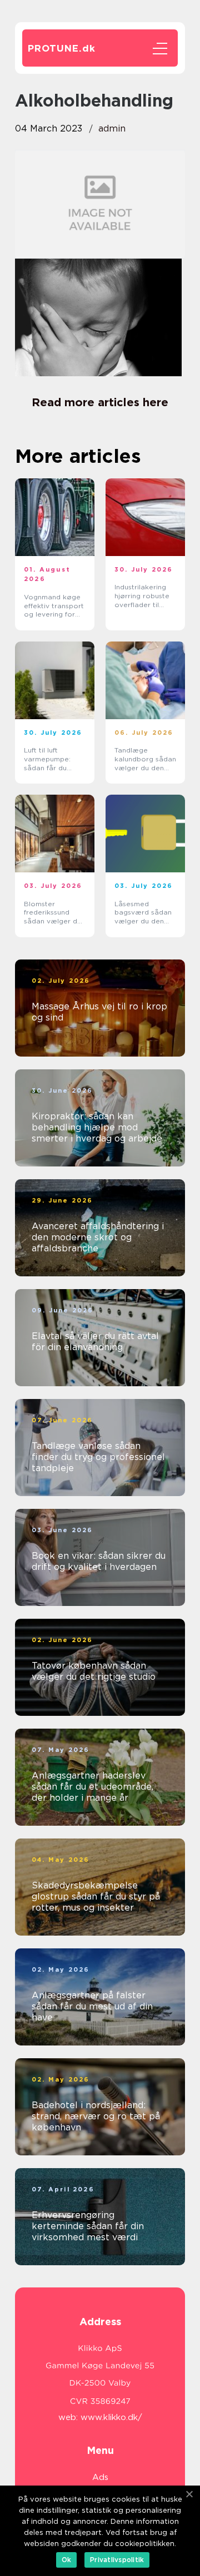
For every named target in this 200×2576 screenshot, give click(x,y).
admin (112, 128)
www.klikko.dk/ (111, 2417)
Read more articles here (100, 402)
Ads (100, 2477)
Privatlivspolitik (117, 2560)
